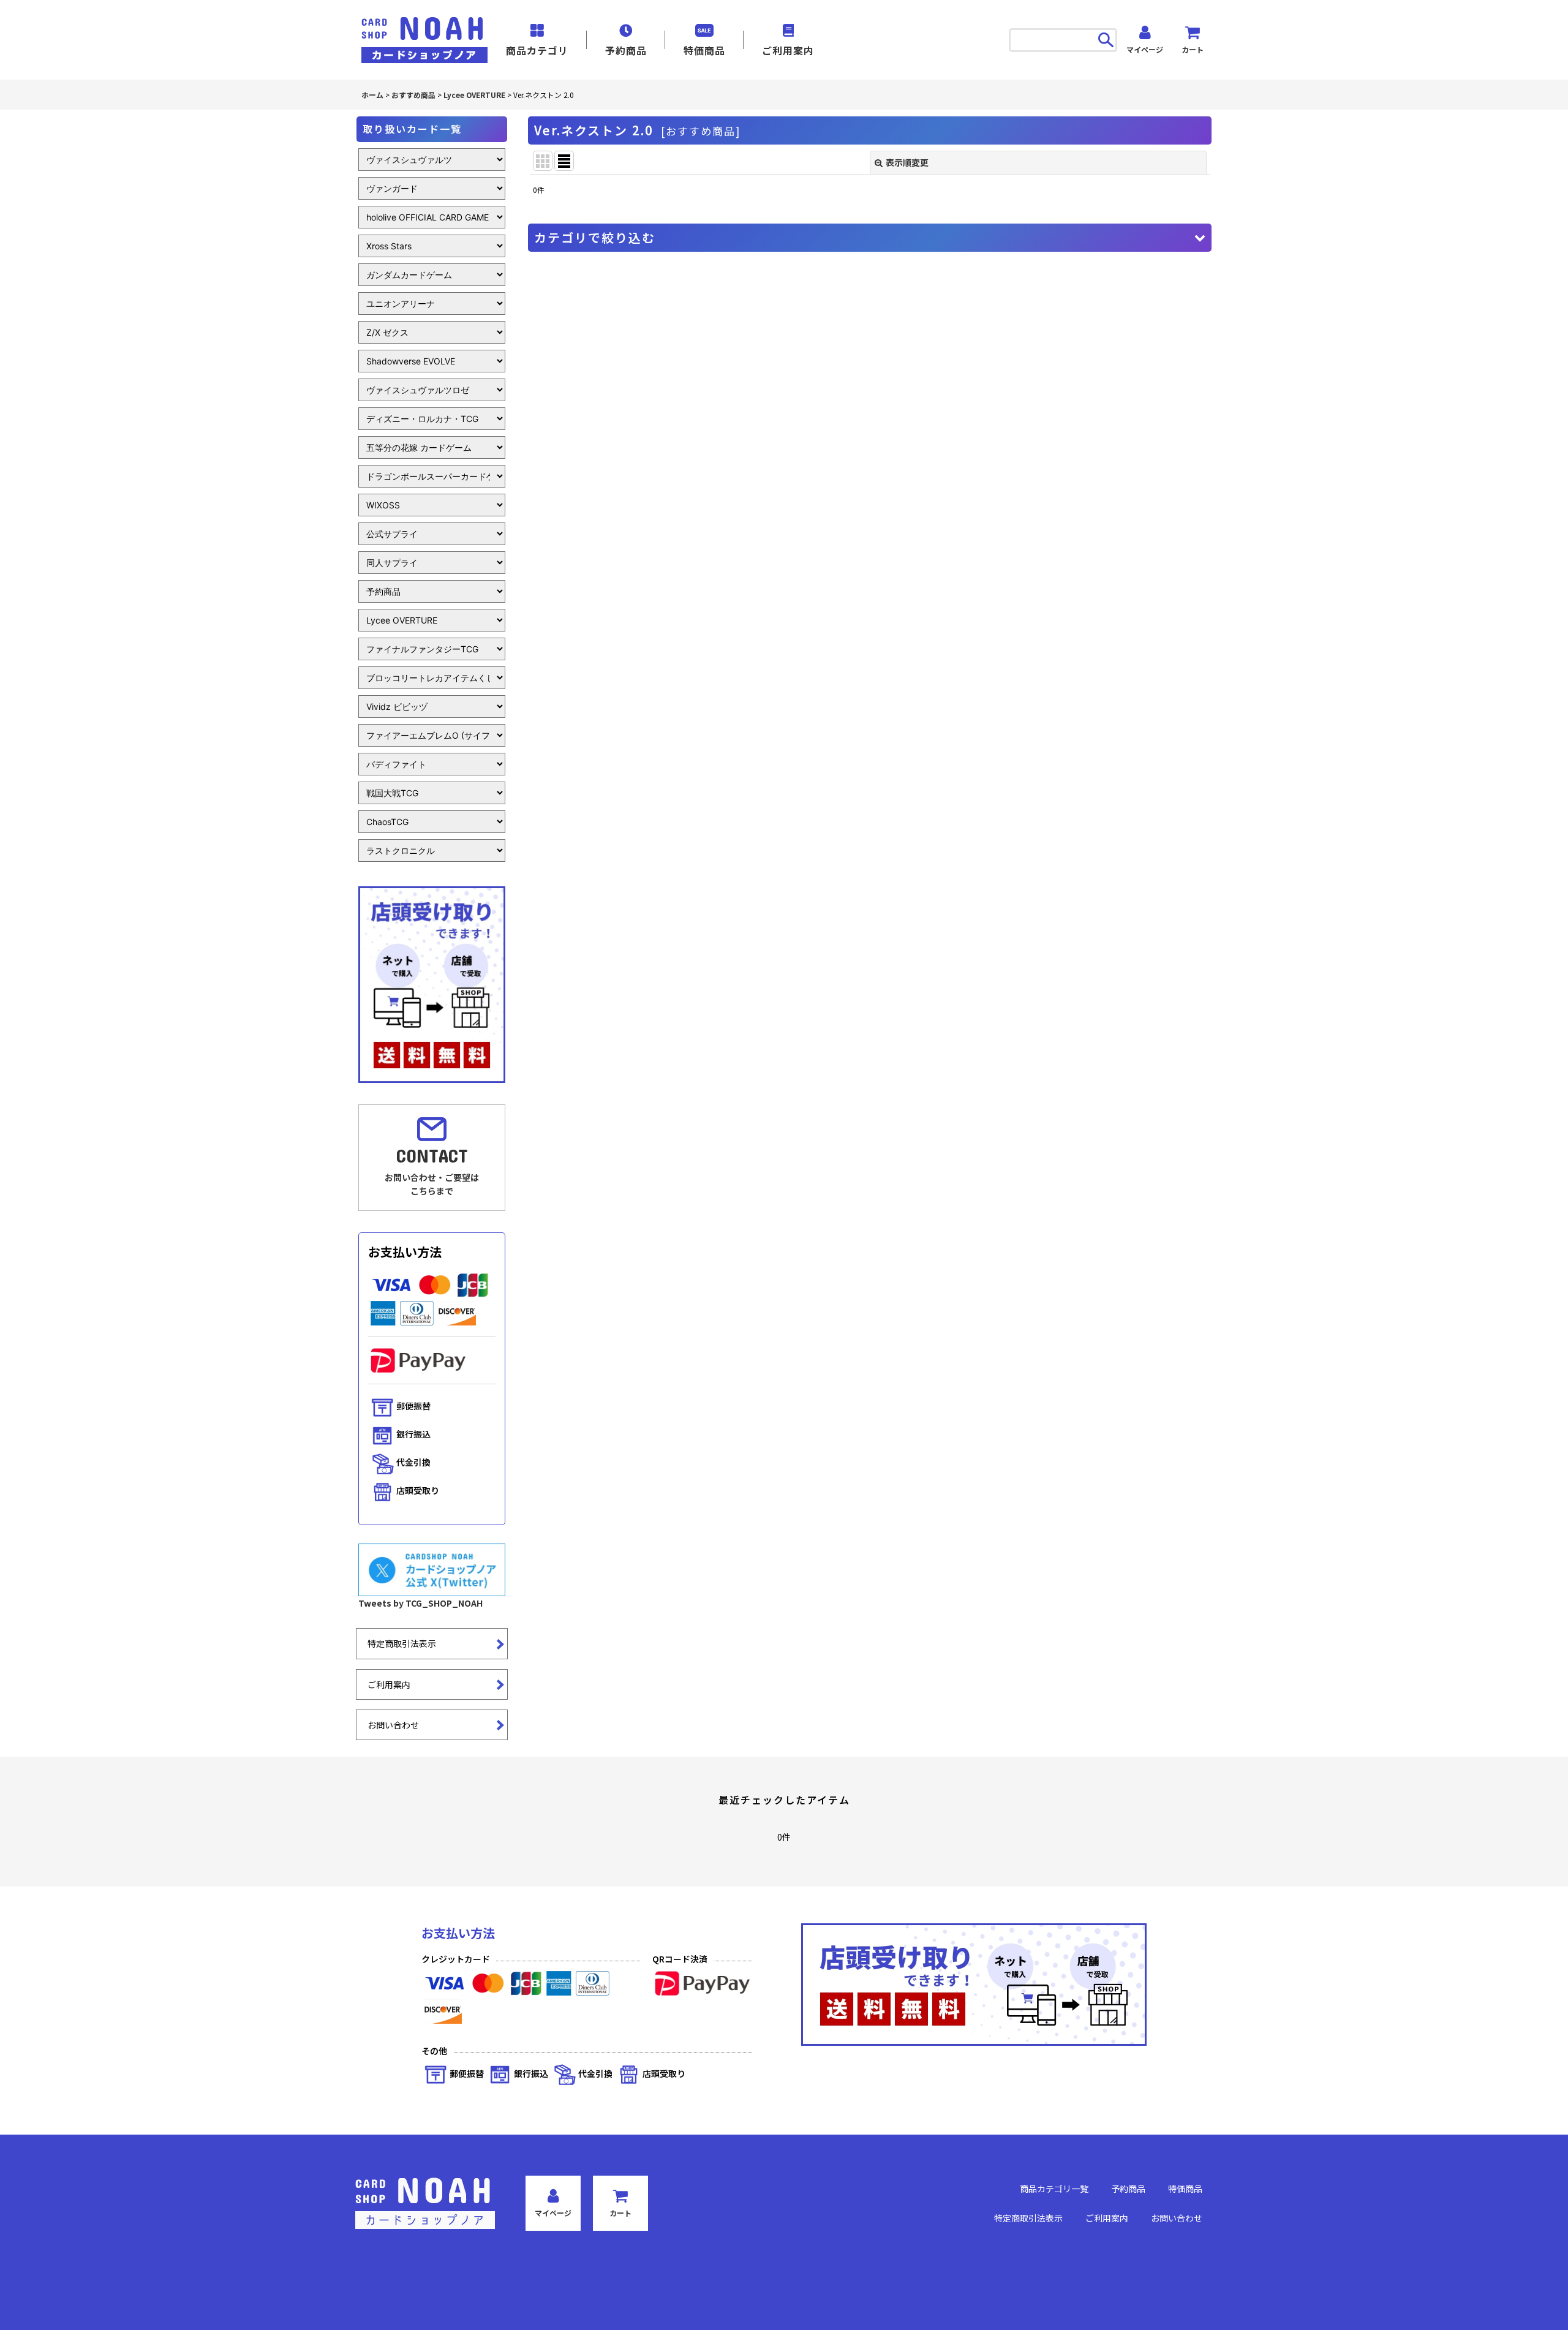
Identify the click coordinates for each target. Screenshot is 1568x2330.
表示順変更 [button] (907, 162)
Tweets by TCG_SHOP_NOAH (420, 1603)
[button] (870, 238)
